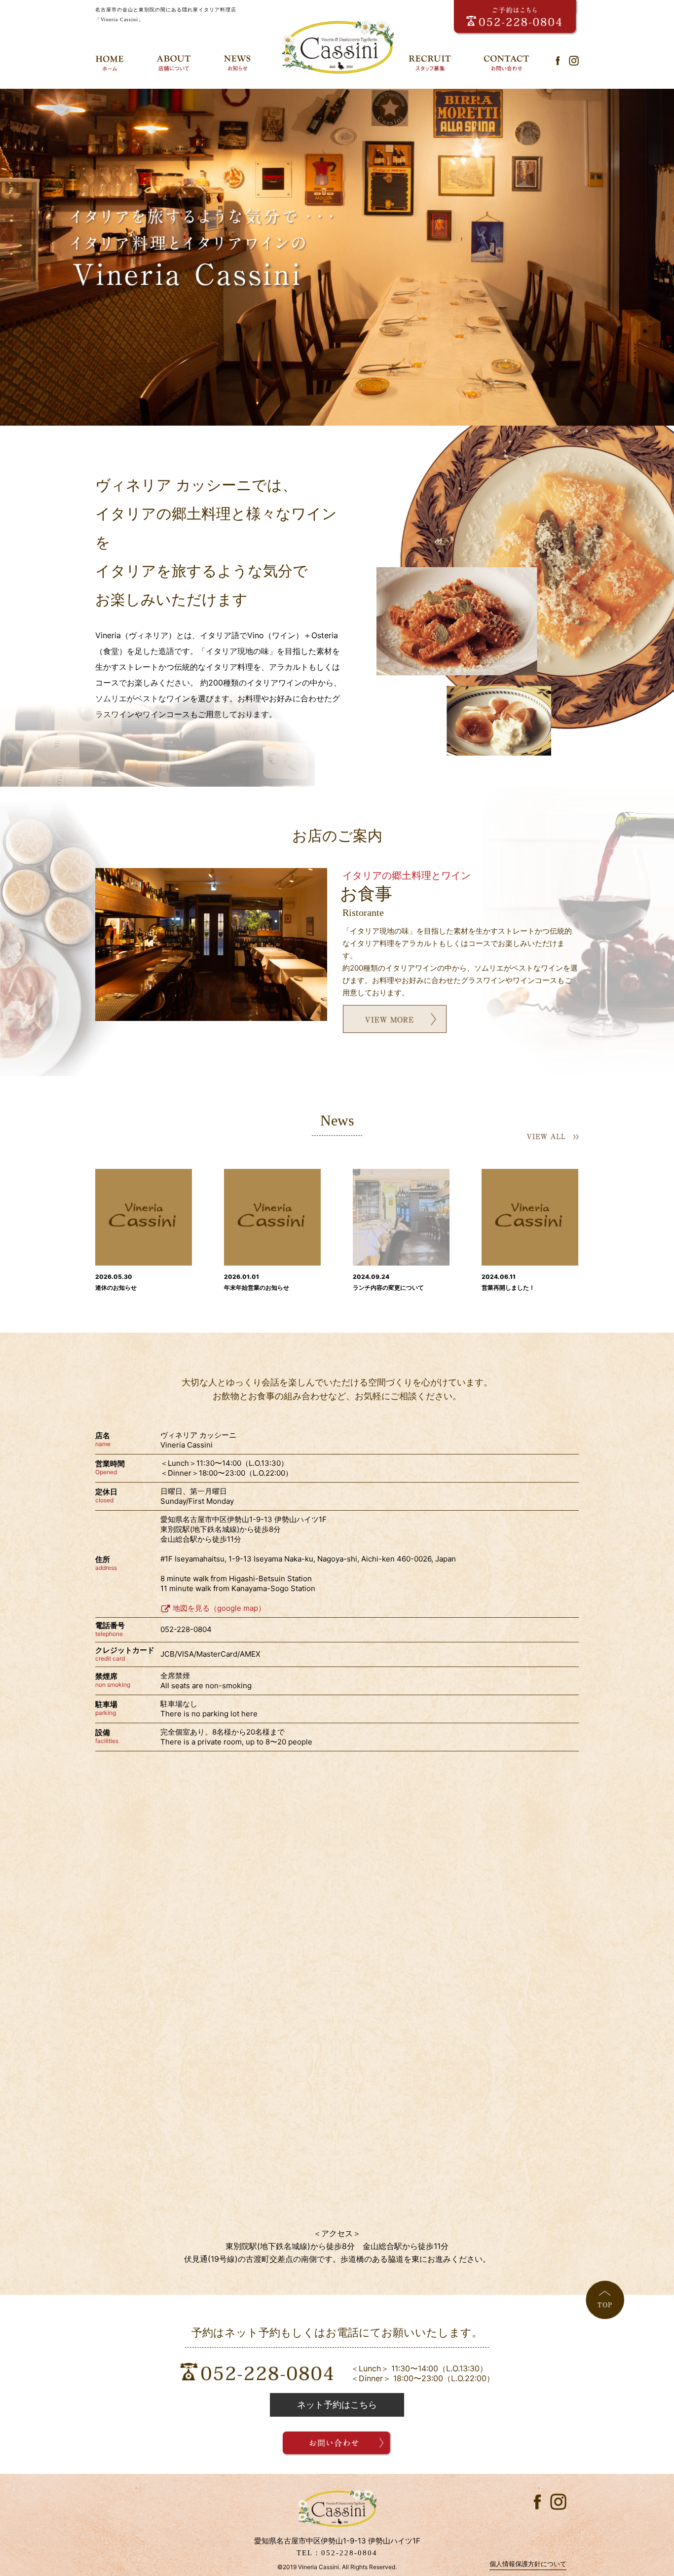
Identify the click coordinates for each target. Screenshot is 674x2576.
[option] (337, 257)
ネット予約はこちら (337, 2405)
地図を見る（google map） (219, 1608)
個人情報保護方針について (528, 2564)
